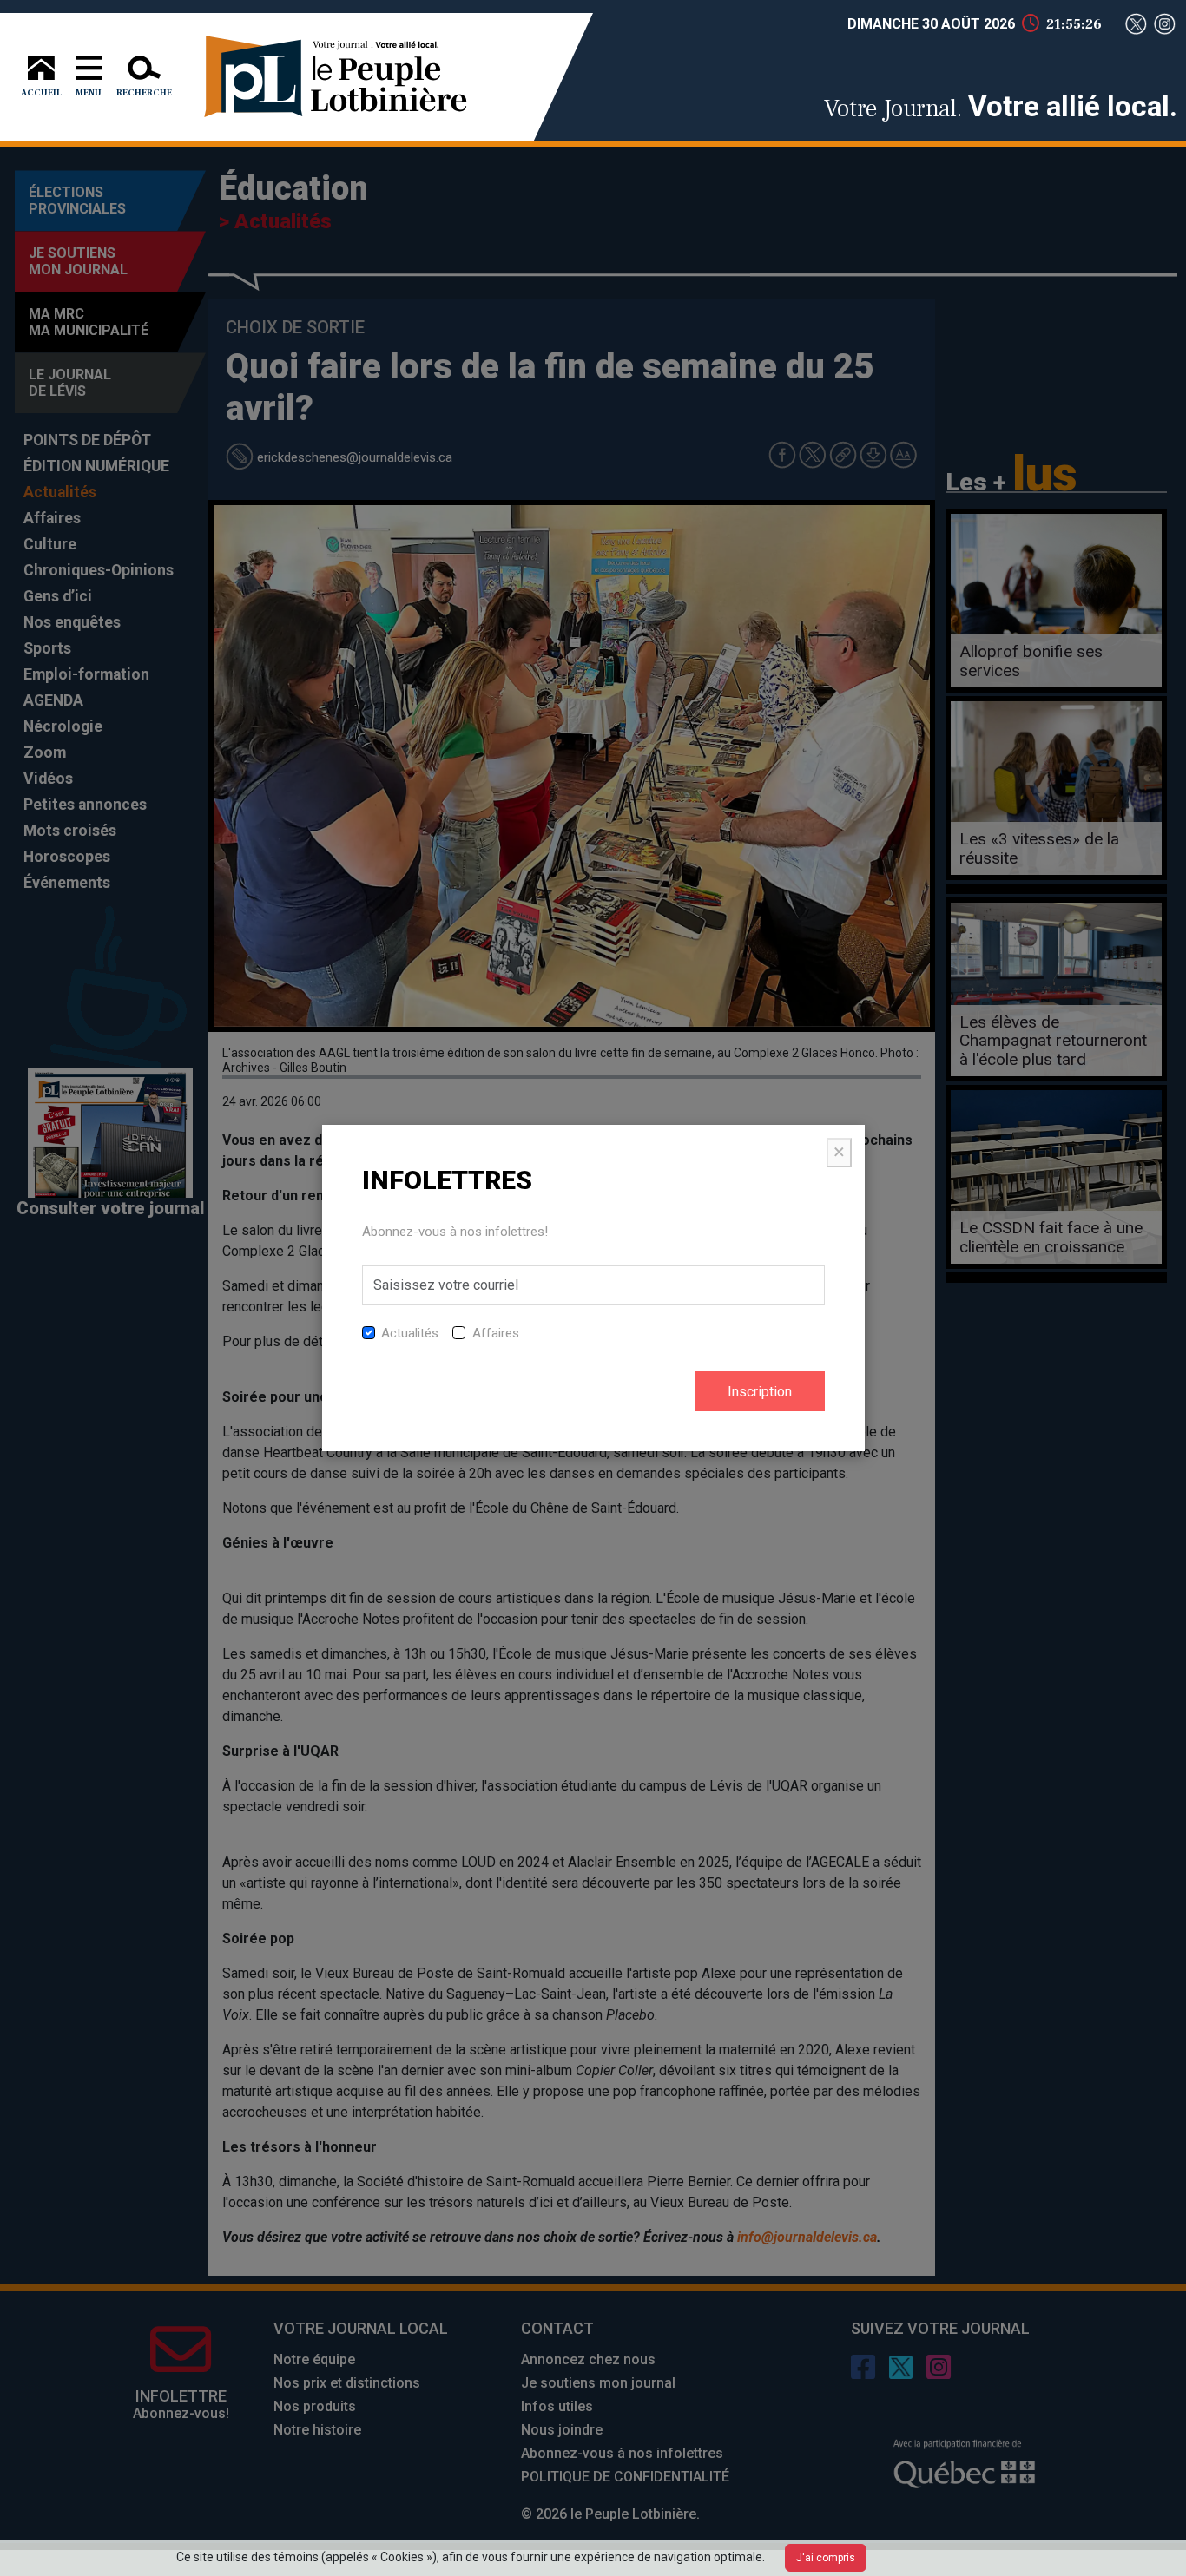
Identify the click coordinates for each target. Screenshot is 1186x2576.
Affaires (496, 1333)
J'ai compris (826, 2558)
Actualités (410, 1333)
